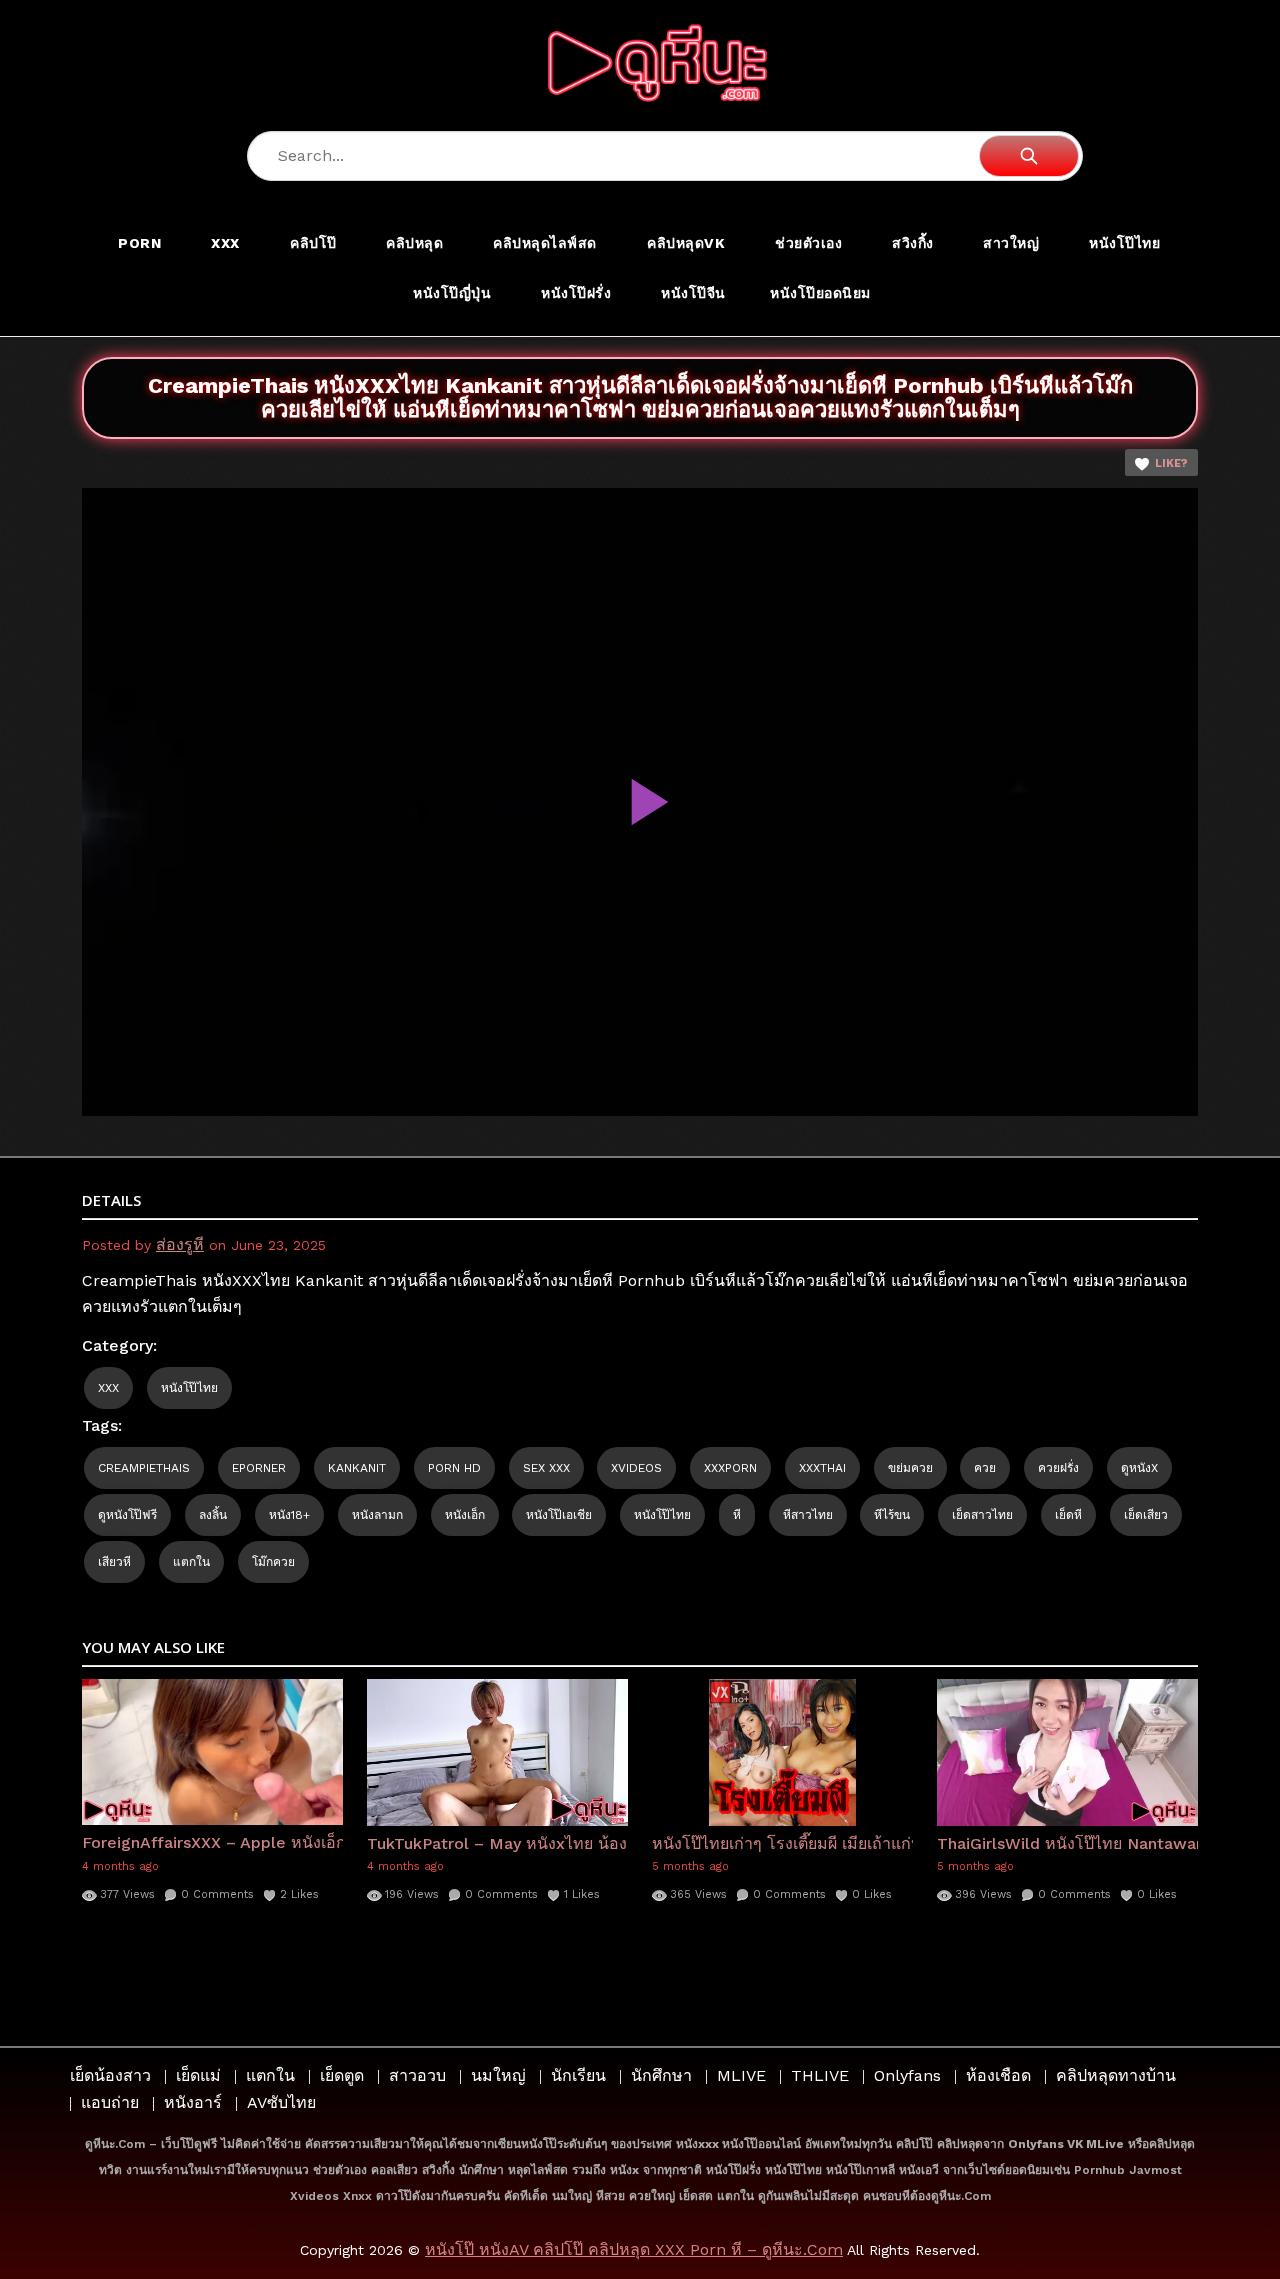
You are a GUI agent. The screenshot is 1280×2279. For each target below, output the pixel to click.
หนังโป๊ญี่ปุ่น (452, 293)
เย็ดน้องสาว (110, 2075)
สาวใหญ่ (1011, 243)
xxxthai (822, 1468)
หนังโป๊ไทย (1124, 243)
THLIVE (820, 2075)
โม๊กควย (273, 1562)
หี (737, 1515)
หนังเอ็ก (465, 1515)
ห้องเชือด (998, 2075)
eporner (259, 1468)
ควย (985, 1468)
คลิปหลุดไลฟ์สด (545, 243)
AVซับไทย (281, 2102)
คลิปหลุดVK (686, 243)
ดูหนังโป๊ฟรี (127, 1515)
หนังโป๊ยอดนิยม (820, 293)
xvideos (636, 1468)
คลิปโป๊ (313, 243)
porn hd (454, 1468)
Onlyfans (907, 2075)
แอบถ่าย (110, 2102)
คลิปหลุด (414, 243)
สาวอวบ (417, 2075)
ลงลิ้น (213, 1515)
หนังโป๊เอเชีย (559, 1515)
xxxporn (730, 1468)
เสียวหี (114, 1562)
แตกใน (191, 1562)
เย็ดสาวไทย (982, 1515)
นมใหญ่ (498, 2075)
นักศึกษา (661, 2075)
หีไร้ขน (892, 1515)
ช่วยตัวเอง (808, 243)
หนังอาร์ (193, 2102)
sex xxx (546, 1468)
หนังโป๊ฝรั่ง (576, 293)
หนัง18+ (289, 1515)
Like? (1171, 463)
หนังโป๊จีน (693, 293)
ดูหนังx (1139, 1468)
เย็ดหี (1068, 1515)
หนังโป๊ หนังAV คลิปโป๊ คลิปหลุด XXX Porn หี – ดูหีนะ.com (634, 2249)
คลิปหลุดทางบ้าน (1116, 2075)
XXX (225, 243)
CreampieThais (144, 1468)
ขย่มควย (910, 1468)
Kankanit (357, 1468)
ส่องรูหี (180, 1244)
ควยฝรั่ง (1058, 1468)
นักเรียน (578, 2075)
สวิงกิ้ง (913, 243)
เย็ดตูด (342, 2075)
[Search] (1029, 156)
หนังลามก (377, 1515)
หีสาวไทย (808, 1515)
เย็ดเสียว (1146, 1515)
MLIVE (741, 2075)
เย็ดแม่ (198, 2075)
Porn (139, 243)
